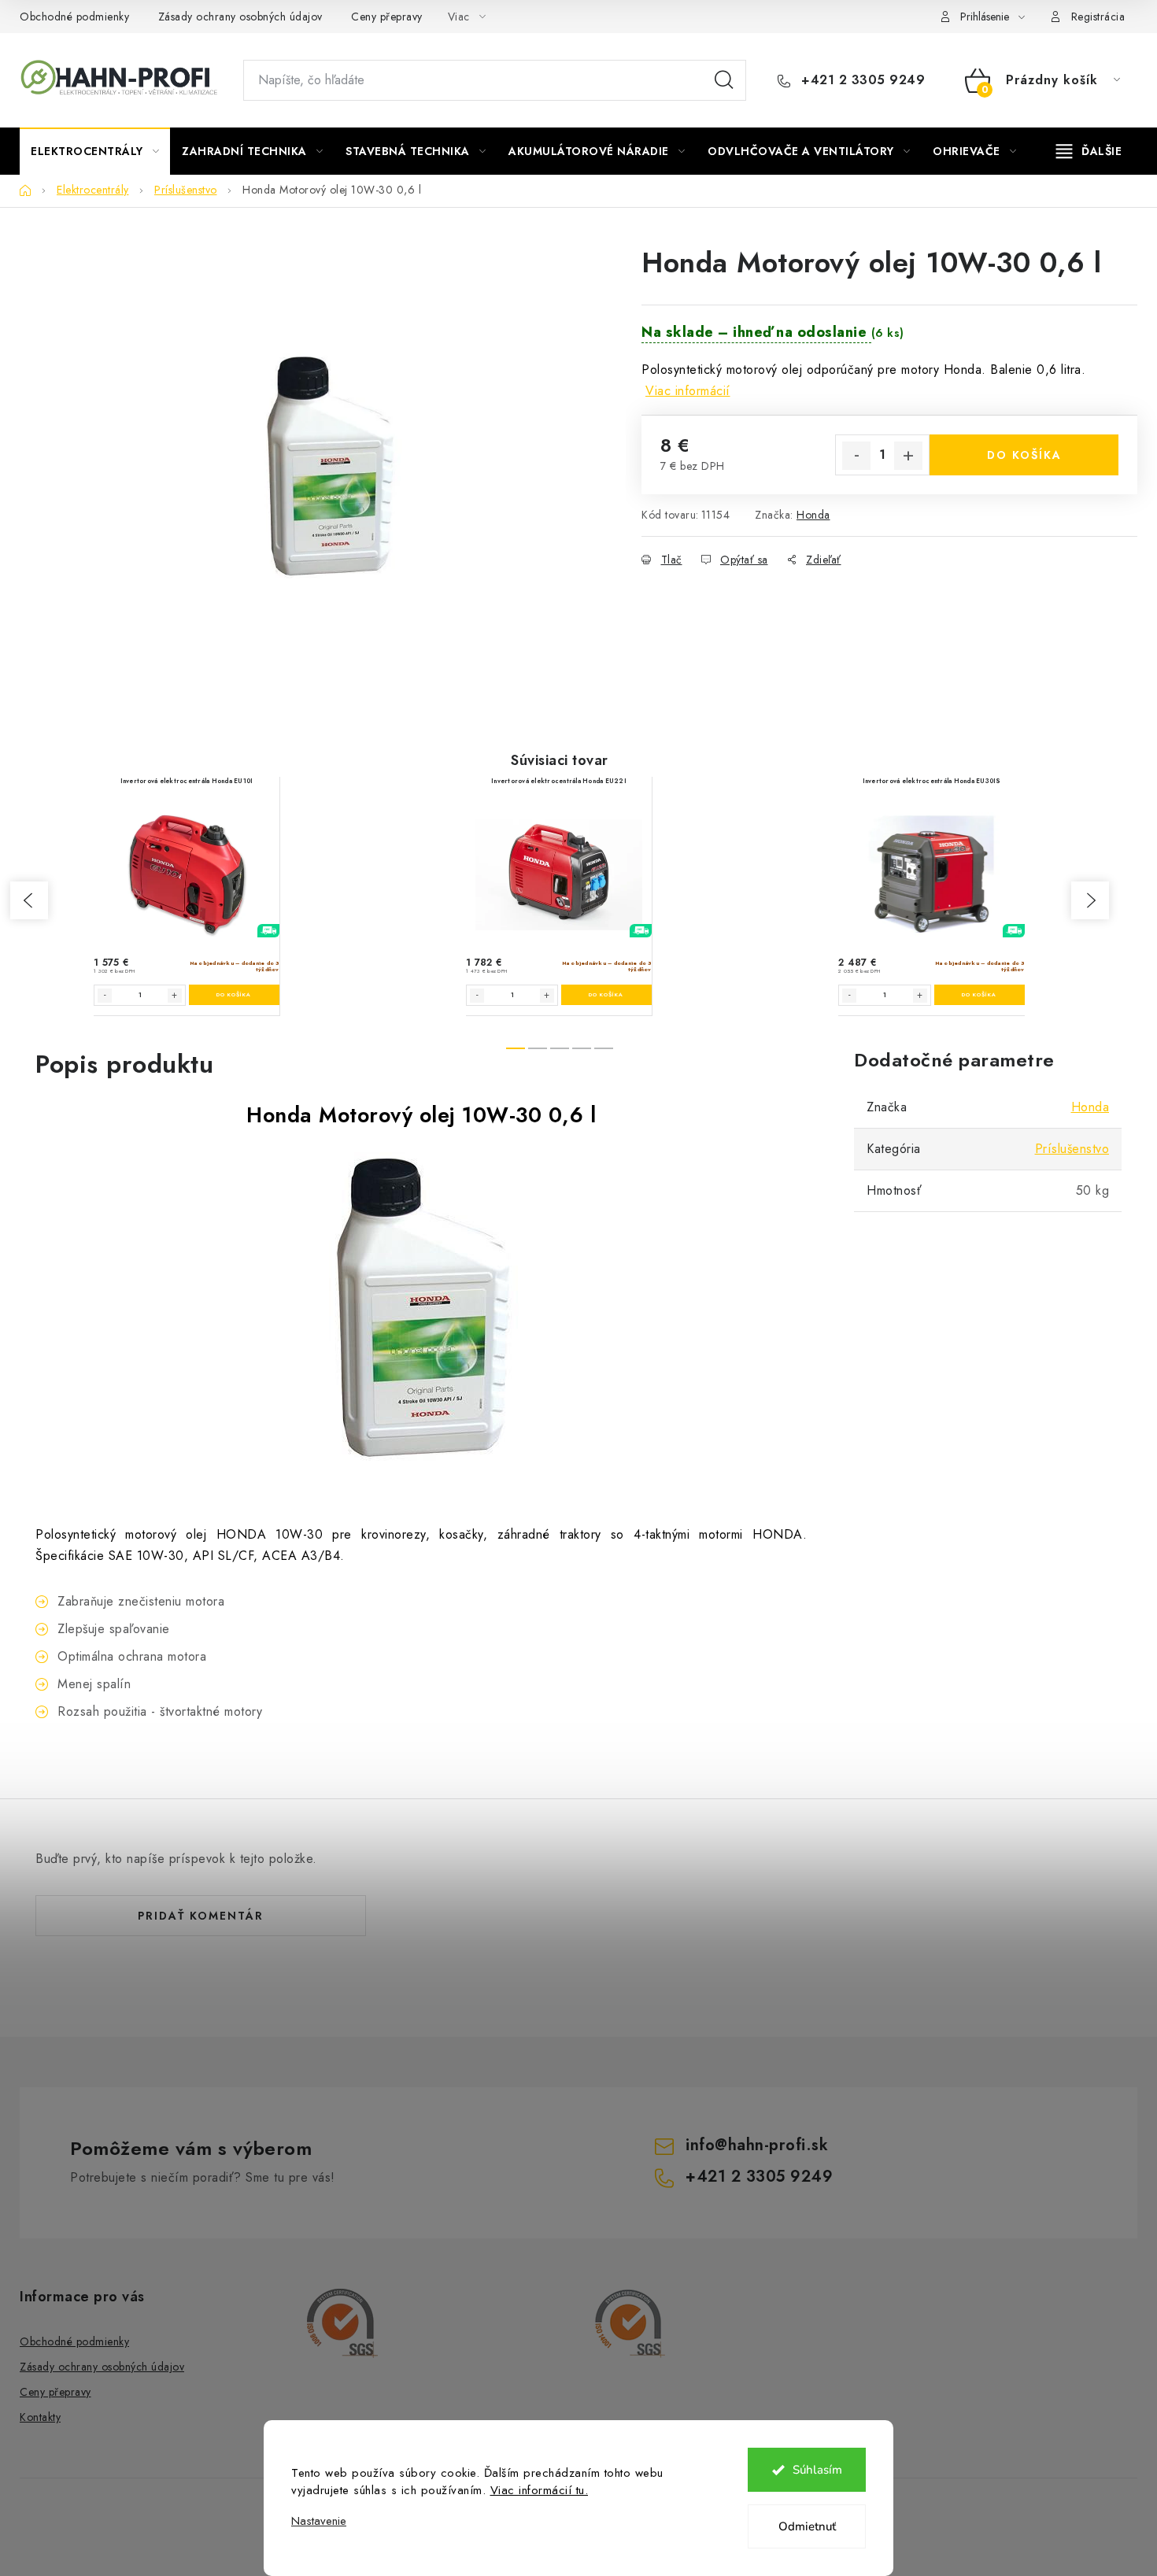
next (1090, 900)
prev (29, 900)
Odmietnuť (807, 2526)
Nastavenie (319, 2521)
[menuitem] (95, 151)
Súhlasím (817, 2470)
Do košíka (1024, 455)
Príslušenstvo (1072, 1149)
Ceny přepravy (387, 17)
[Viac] (1089, 151)
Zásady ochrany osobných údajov (240, 17)
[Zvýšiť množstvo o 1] (908, 456)
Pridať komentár (201, 1916)
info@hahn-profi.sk (757, 2145)
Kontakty (40, 2417)
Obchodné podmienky (74, 17)
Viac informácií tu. (540, 2490)
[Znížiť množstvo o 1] (856, 456)
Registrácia (1098, 17)
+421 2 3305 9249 (861, 80)
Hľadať (724, 80)
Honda (813, 515)
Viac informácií (688, 391)
